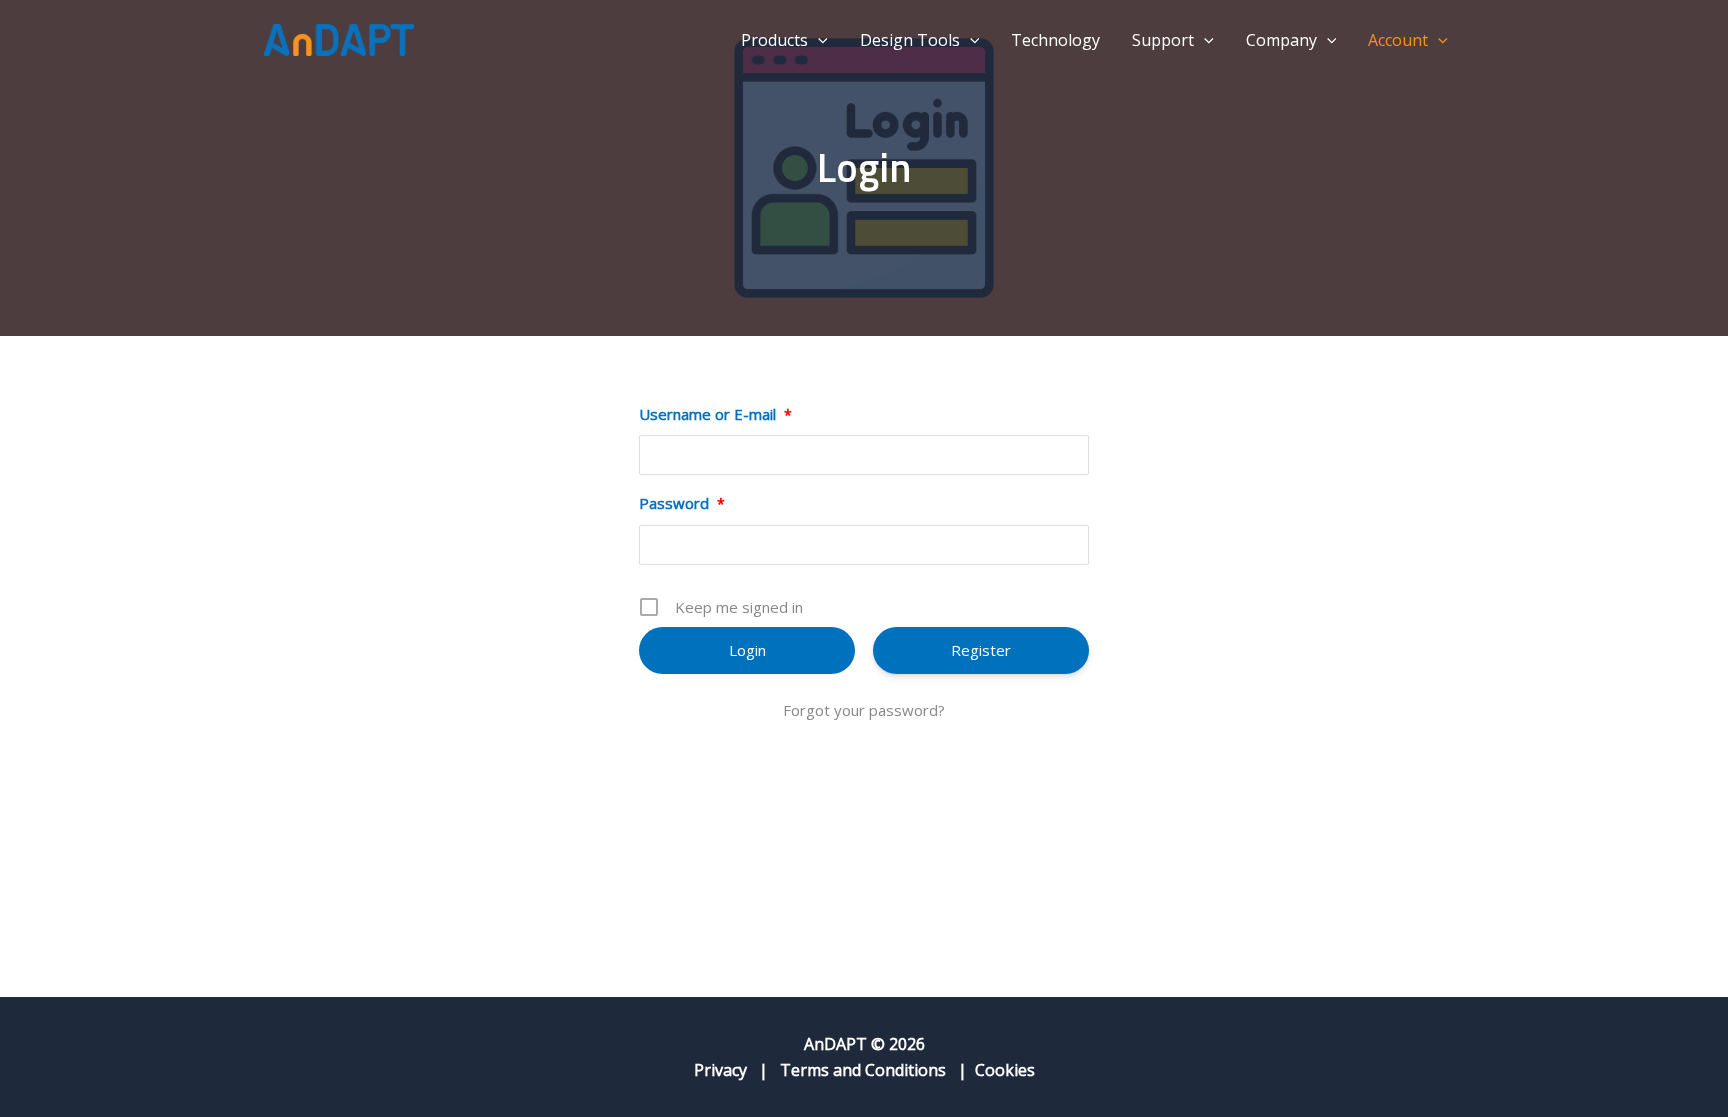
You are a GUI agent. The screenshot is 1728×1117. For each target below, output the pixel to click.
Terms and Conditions (863, 1070)
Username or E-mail (715, 414)
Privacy (720, 1070)
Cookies (1005, 1070)
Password (682, 503)
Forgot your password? (864, 710)
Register (981, 650)
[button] (818, 40)
